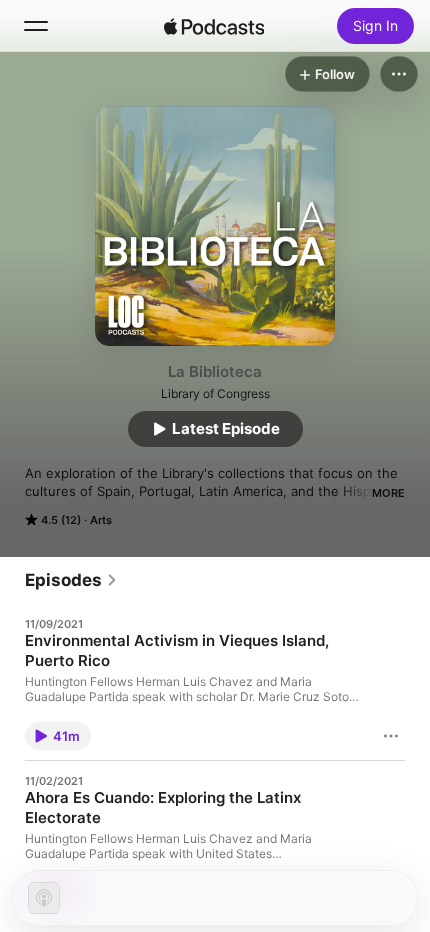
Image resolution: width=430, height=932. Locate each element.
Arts (101, 520)
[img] (214, 26)
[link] (71, 580)
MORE (388, 493)
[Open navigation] (36, 26)
